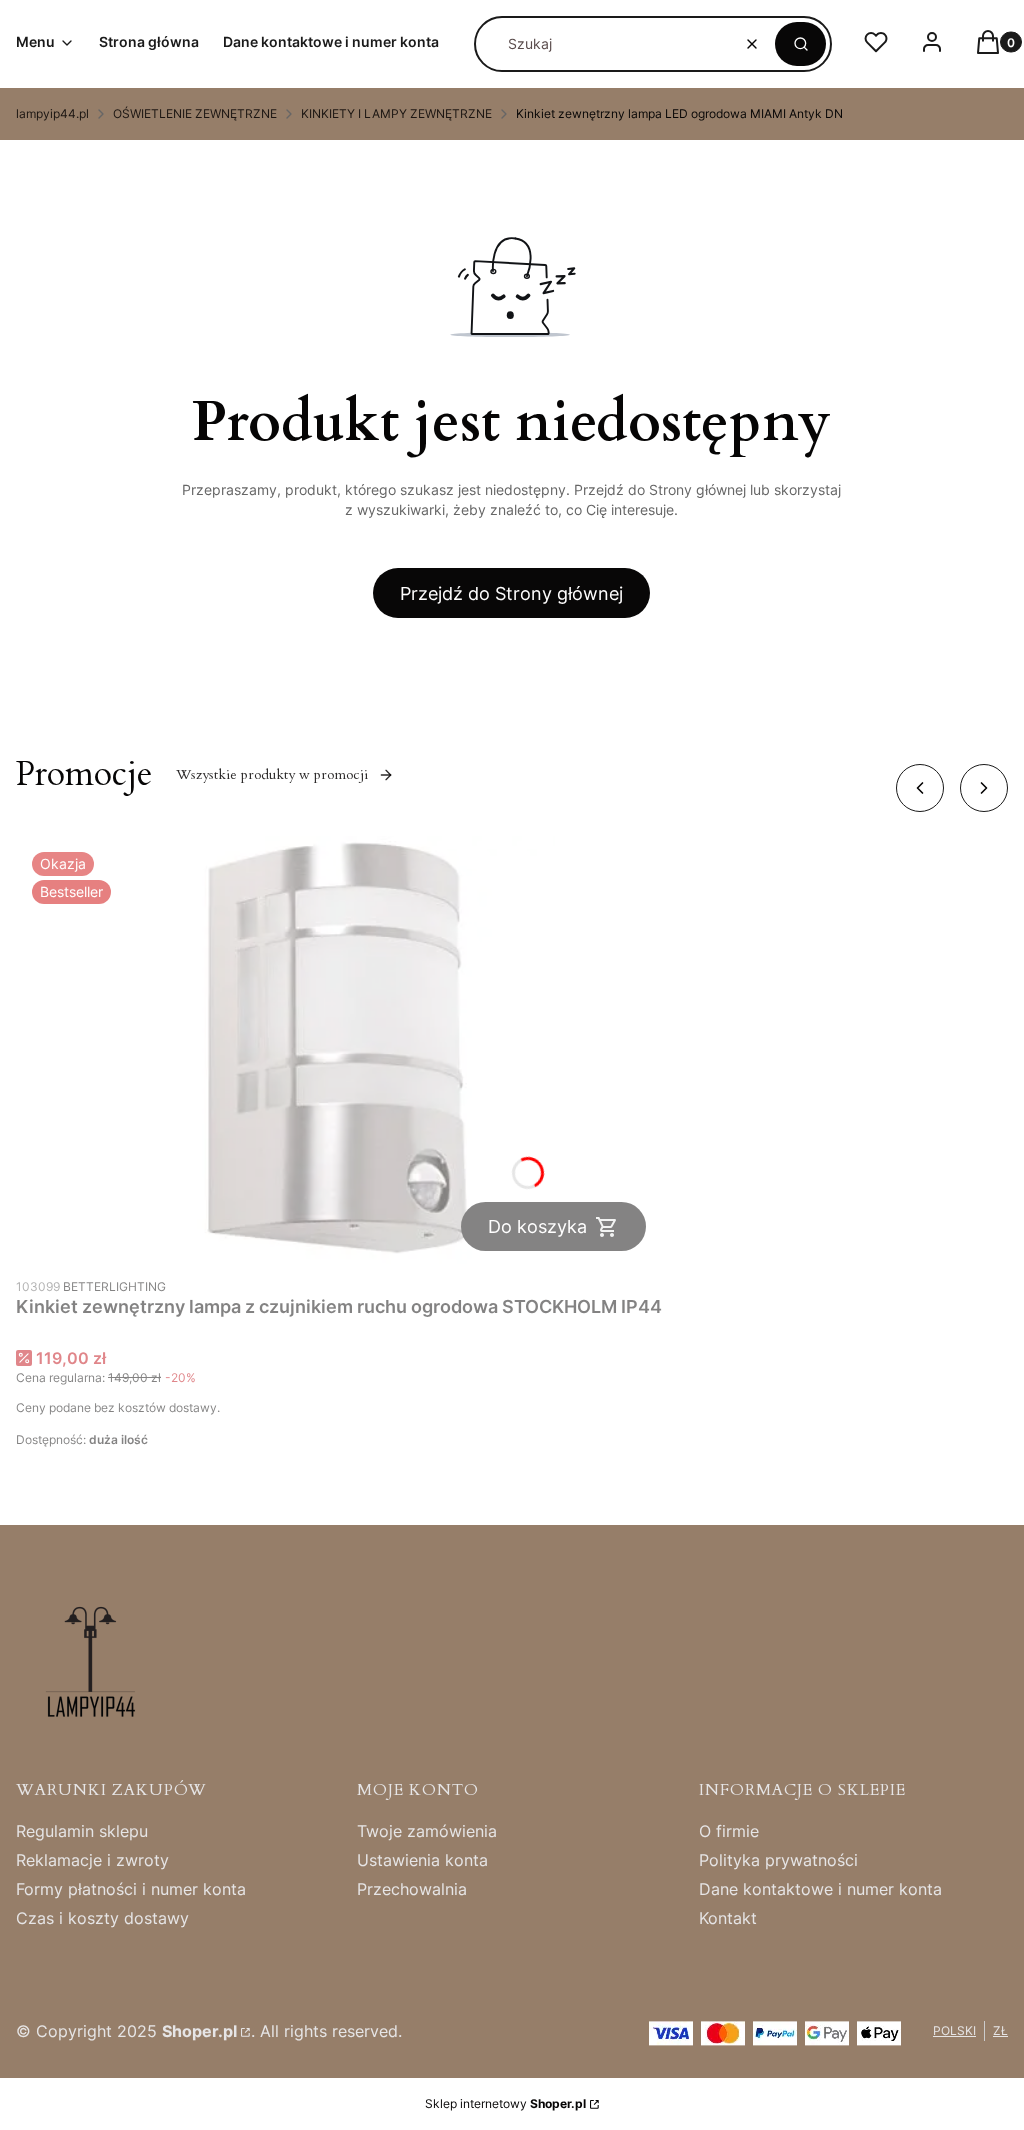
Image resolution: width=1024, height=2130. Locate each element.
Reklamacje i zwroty (92, 1860)
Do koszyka (537, 1226)
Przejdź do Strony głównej (511, 593)
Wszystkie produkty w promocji (272, 774)
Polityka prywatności (778, 1860)
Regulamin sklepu (82, 1831)
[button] (800, 44)
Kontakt (728, 1918)
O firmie (729, 1831)
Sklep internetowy (505, 2103)
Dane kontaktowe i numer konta (820, 1889)
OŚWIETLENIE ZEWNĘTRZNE (195, 113)
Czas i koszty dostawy (102, 1918)
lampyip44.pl (52, 113)
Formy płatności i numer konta (131, 1889)
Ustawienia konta (422, 1860)
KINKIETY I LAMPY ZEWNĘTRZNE (396, 113)
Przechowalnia (412, 1889)
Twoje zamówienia (427, 1831)
